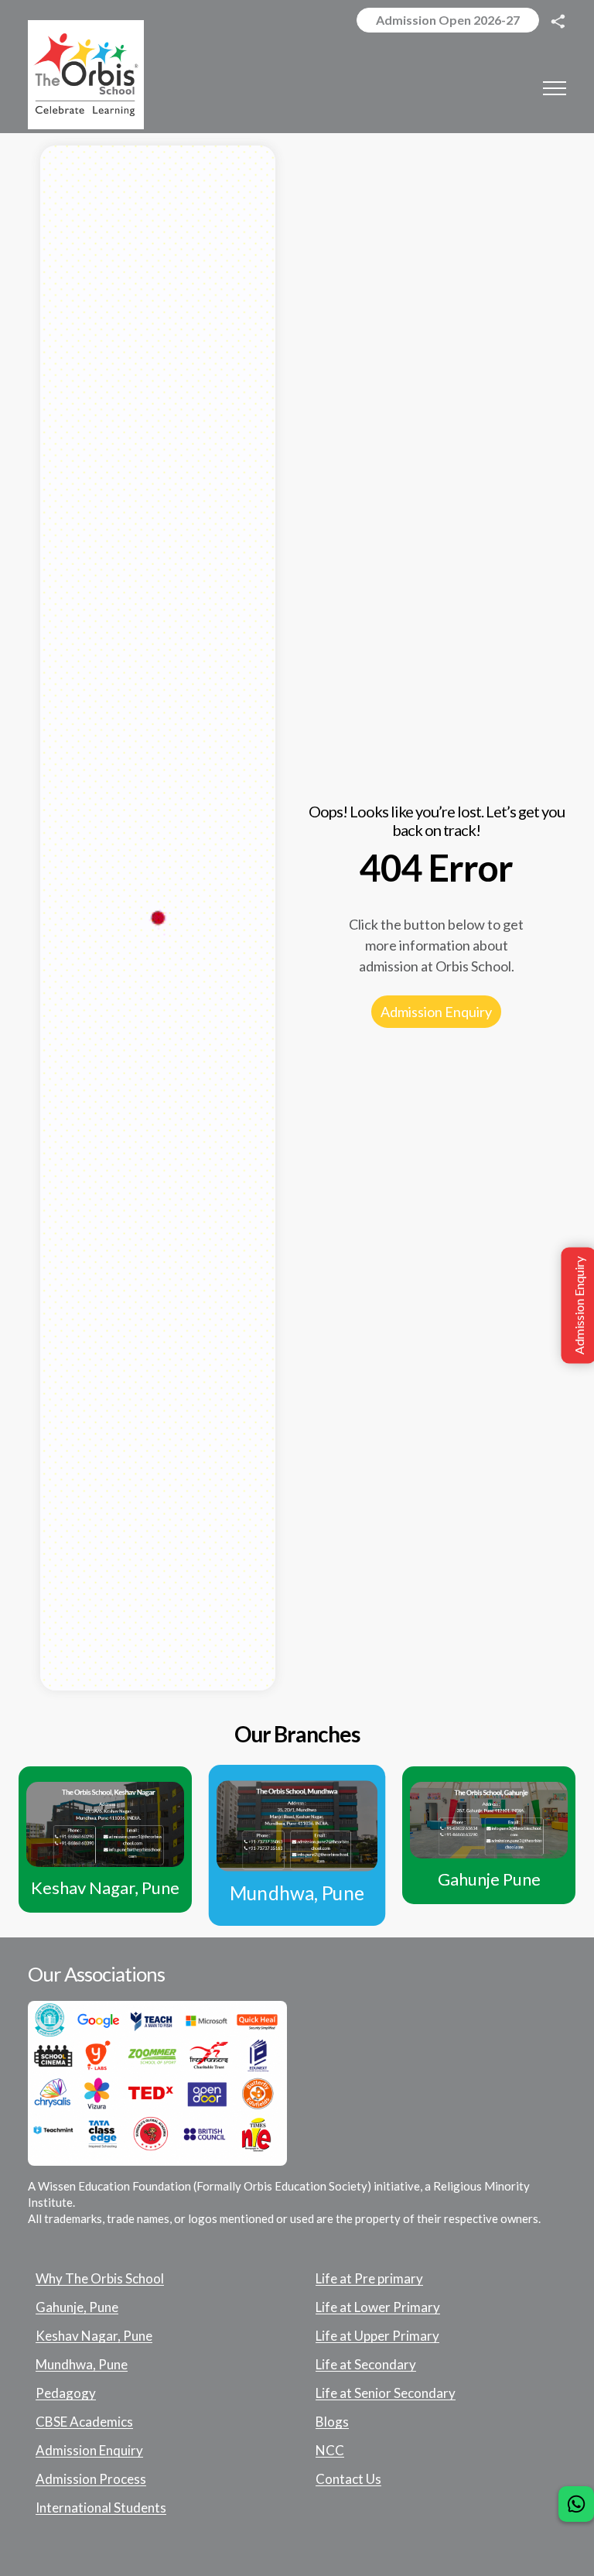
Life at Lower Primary (378, 2307)
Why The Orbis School (100, 2279)
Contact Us (348, 2479)
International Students (101, 2508)
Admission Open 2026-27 (448, 20)
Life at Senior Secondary (386, 2393)
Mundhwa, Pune (82, 2365)
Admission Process (91, 2479)
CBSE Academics (84, 2422)
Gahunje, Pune (77, 2307)
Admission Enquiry (436, 1012)
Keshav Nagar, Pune (94, 2336)
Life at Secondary (366, 2365)
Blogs (332, 2422)
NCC (330, 2451)
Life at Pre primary (369, 2279)
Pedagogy (66, 2393)
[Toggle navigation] (555, 88)
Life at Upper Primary (377, 2336)
